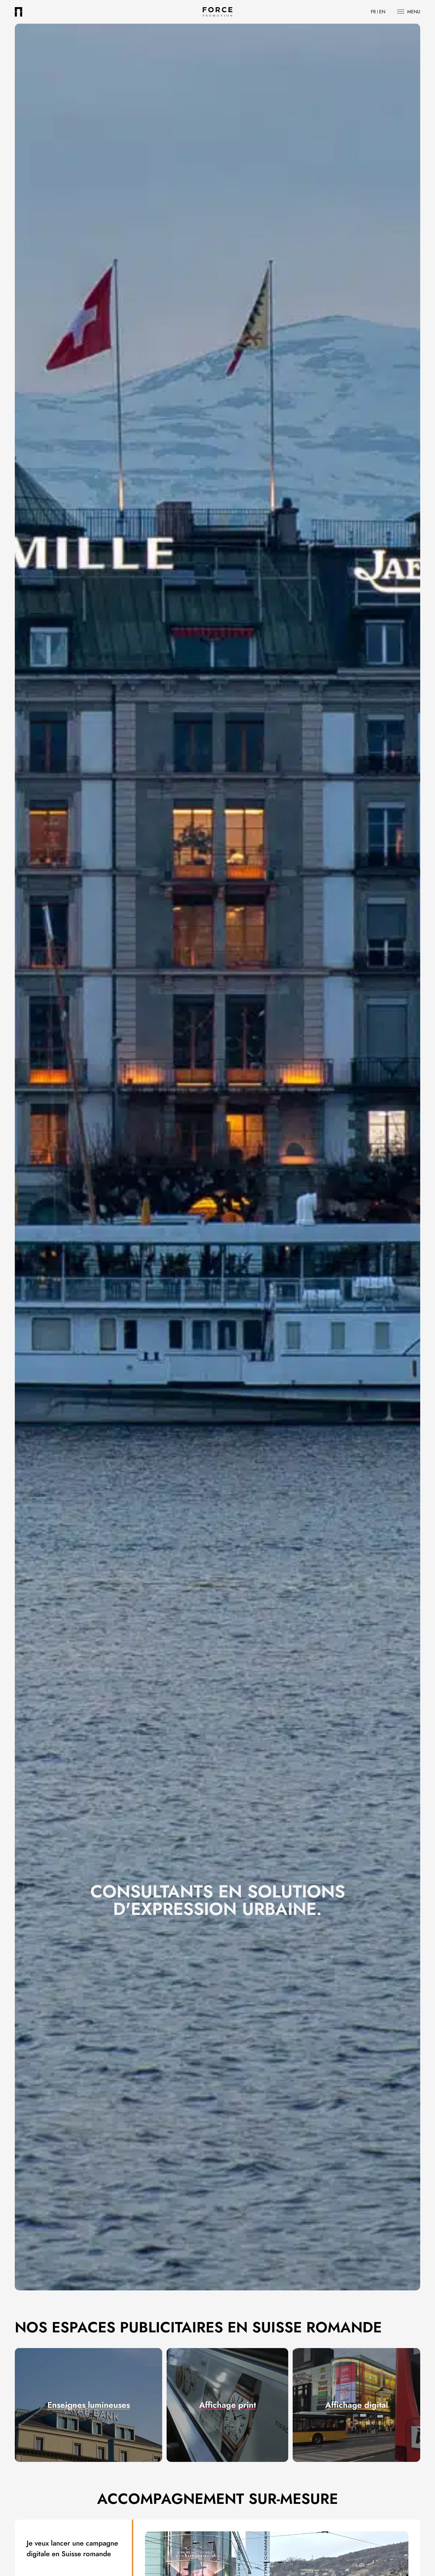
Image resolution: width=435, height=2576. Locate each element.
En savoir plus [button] (89, 2421)
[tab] (88, 2405)
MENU (414, 12)
